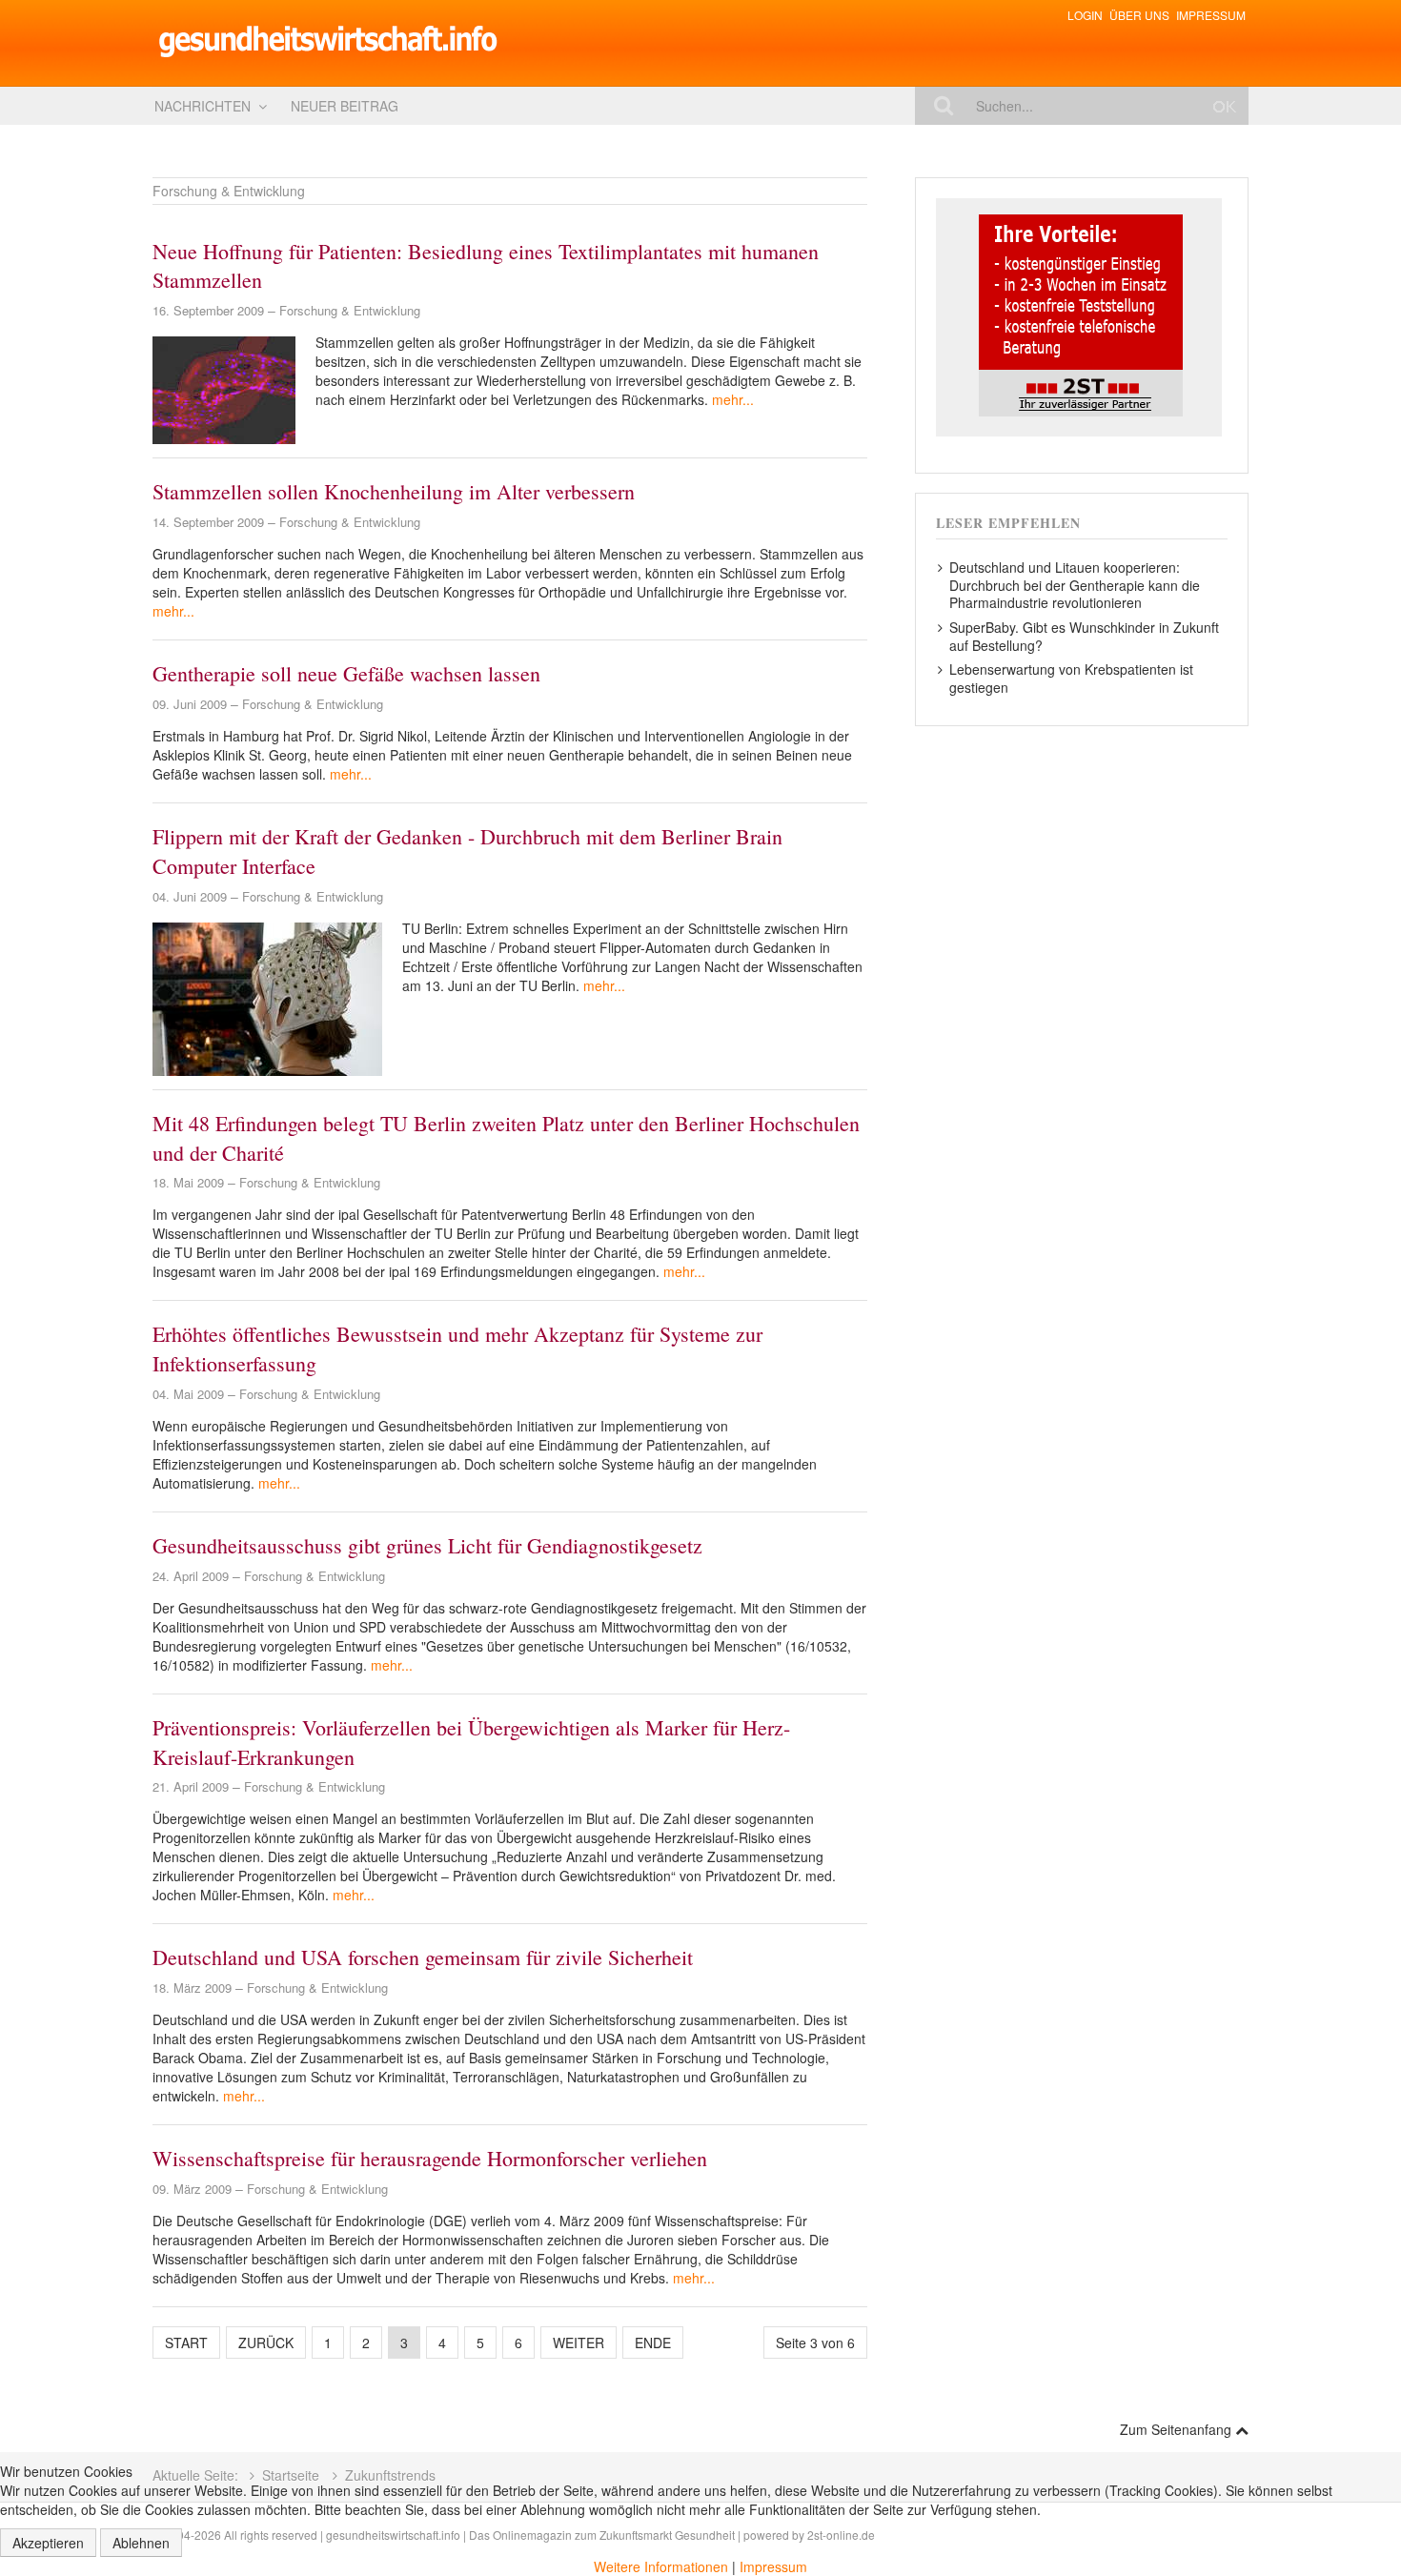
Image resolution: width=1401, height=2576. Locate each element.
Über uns (1139, 15)
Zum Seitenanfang (1178, 2429)
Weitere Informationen (661, 2566)
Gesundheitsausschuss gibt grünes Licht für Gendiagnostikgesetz (427, 1545)
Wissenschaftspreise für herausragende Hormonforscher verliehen (430, 2158)
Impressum (1211, 15)
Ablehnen (141, 2543)
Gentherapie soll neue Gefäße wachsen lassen (346, 673)
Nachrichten (203, 106)
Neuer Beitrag (345, 106)
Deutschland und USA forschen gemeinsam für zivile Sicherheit (423, 1957)
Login (1085, 15)
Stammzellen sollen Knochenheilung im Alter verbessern (394, 491)
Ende (653, 2343)
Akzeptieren (48, 2543)
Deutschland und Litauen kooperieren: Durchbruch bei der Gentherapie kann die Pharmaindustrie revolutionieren (1075, 585)
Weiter (579, 2343)
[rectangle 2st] (1079, 315)
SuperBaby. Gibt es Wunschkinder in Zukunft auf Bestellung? (1084, 636)
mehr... (733, 399)
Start (186, 2343)
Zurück (266, 2343)
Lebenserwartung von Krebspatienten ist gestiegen (1071, 678)
